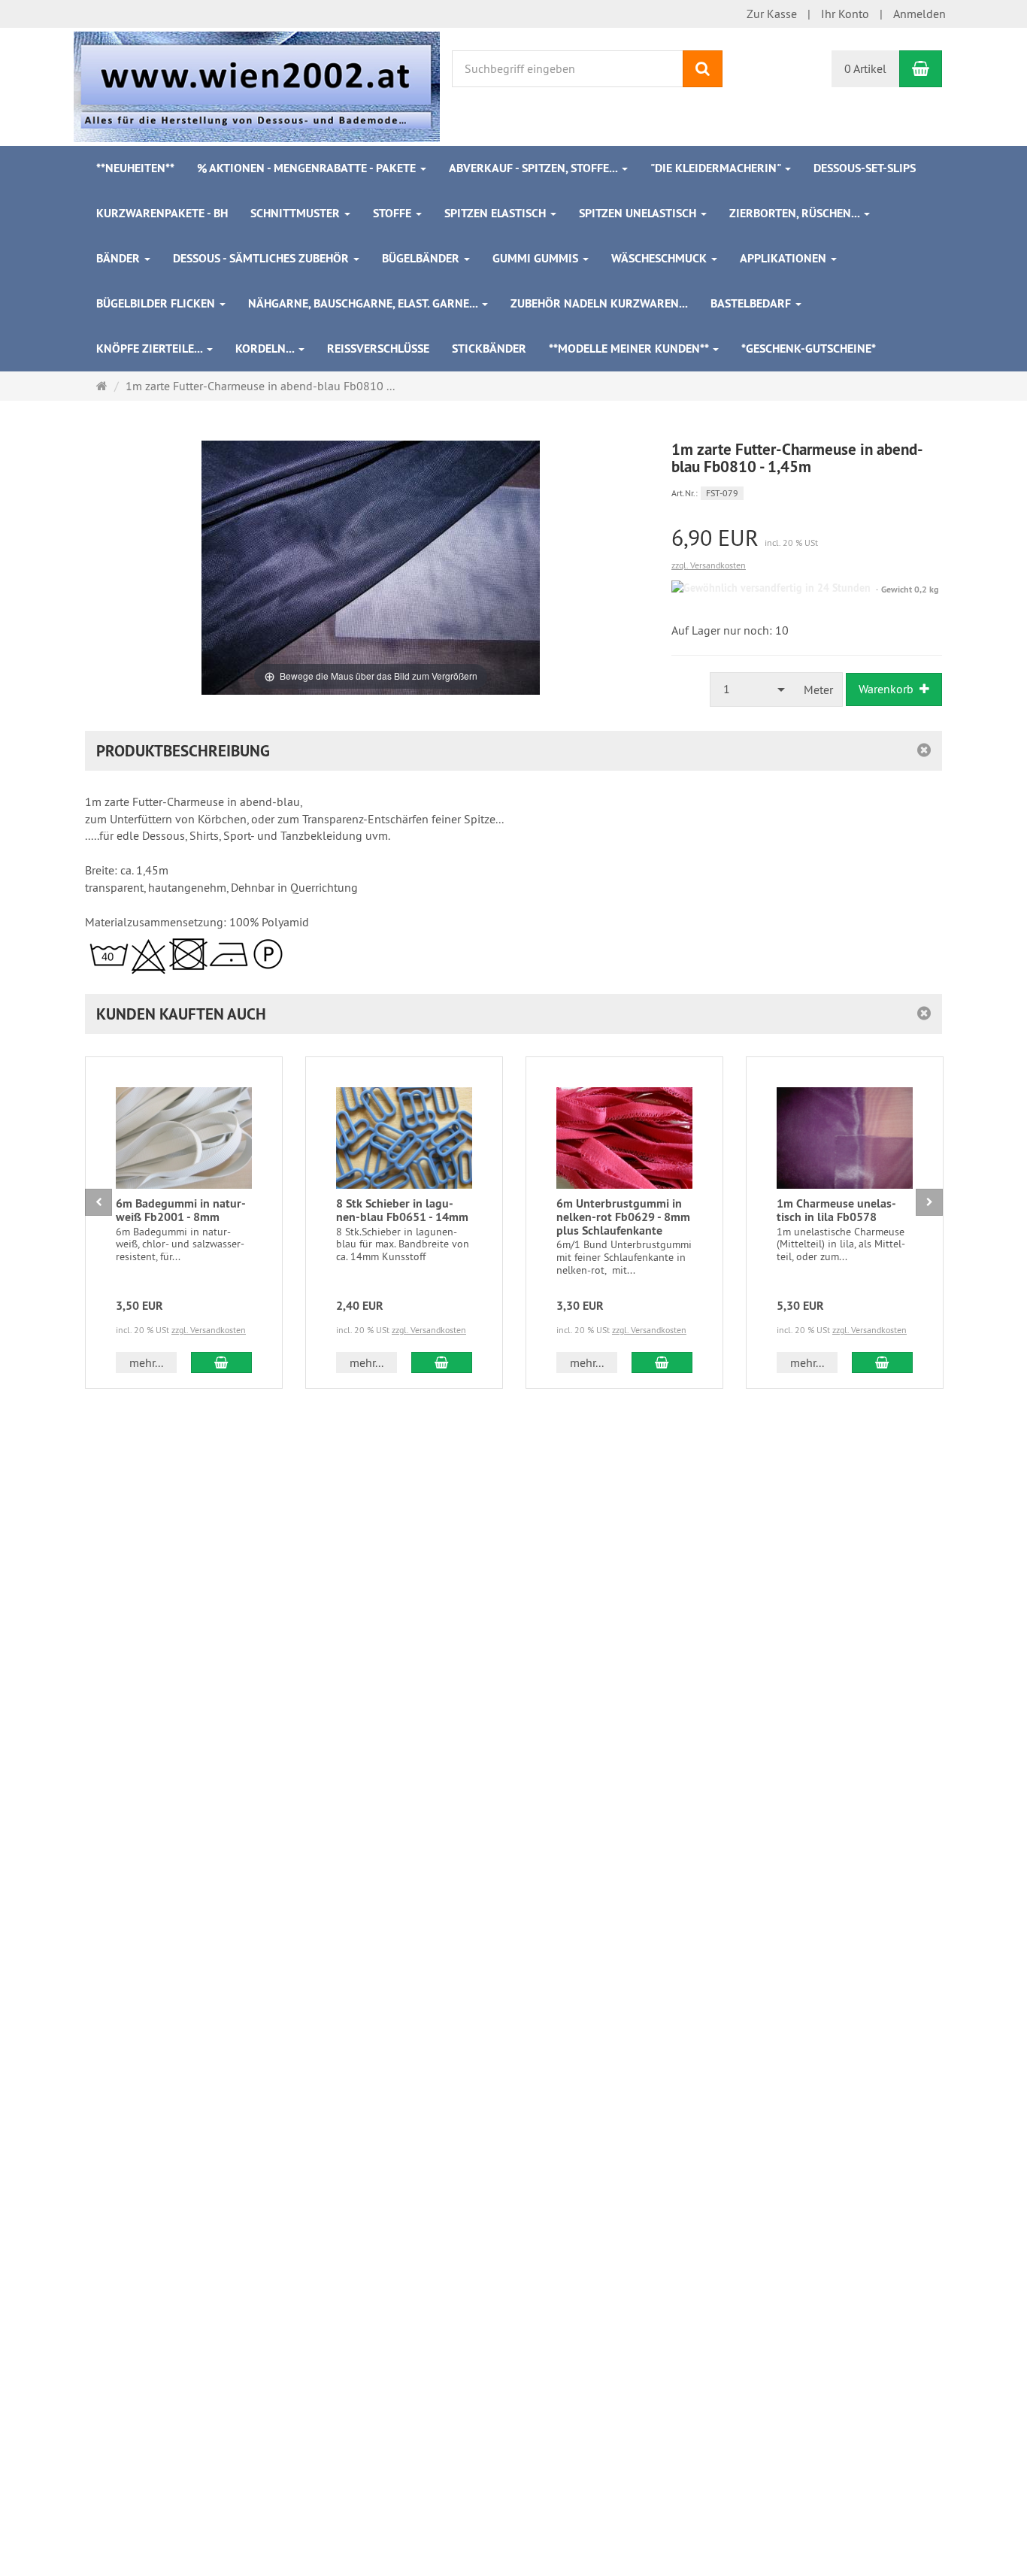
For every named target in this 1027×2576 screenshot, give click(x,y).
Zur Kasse (772, 14)
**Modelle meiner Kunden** (630, 349)
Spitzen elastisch (497, 213)
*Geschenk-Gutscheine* (809, 349)
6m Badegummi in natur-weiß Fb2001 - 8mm (181, 1210)
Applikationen (785, 258)
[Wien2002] (257, 85)
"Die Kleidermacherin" (717, 168)
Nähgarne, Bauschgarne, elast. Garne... (364, 303)
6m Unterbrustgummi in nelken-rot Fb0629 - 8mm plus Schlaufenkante (623, 1217)
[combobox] (753, 689)
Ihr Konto (845, 14)
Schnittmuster (297, 213)
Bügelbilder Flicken (157, 303)
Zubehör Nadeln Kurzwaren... (599, 303)
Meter (818, 689)
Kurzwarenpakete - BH (162, 213)
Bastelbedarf (752, 303)
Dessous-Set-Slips (865, 168)
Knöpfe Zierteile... (151, 349)
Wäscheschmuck (660, 258)
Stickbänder (489, 349)
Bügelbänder (422, 258)
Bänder (120, 258)
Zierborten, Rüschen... (796, 213)
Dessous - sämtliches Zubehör (262, 258)
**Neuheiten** (135, 168)
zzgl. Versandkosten (709, 565)
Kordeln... (266, 349)
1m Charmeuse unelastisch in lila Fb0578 (836, 1210)
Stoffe (394, 213)
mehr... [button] (146, 1362)
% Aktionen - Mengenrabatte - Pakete (308, 168)
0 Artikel (865, 68)
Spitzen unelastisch (639, 213)
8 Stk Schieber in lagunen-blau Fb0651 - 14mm (402, 1210)
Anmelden (919, 14)
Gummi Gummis (537, 258)
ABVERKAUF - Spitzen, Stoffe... (535, 168)
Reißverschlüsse (378, 349)
